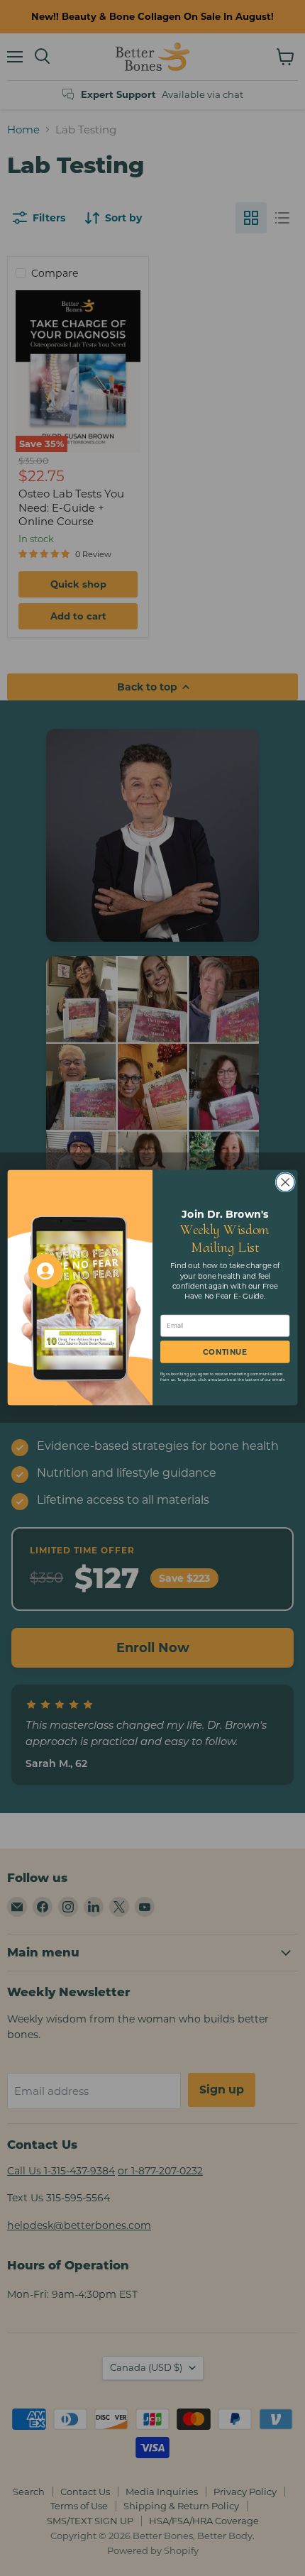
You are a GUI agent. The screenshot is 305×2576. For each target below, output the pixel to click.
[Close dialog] (285, 1182)
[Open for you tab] (45, 1271)
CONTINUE (225, 1352)
